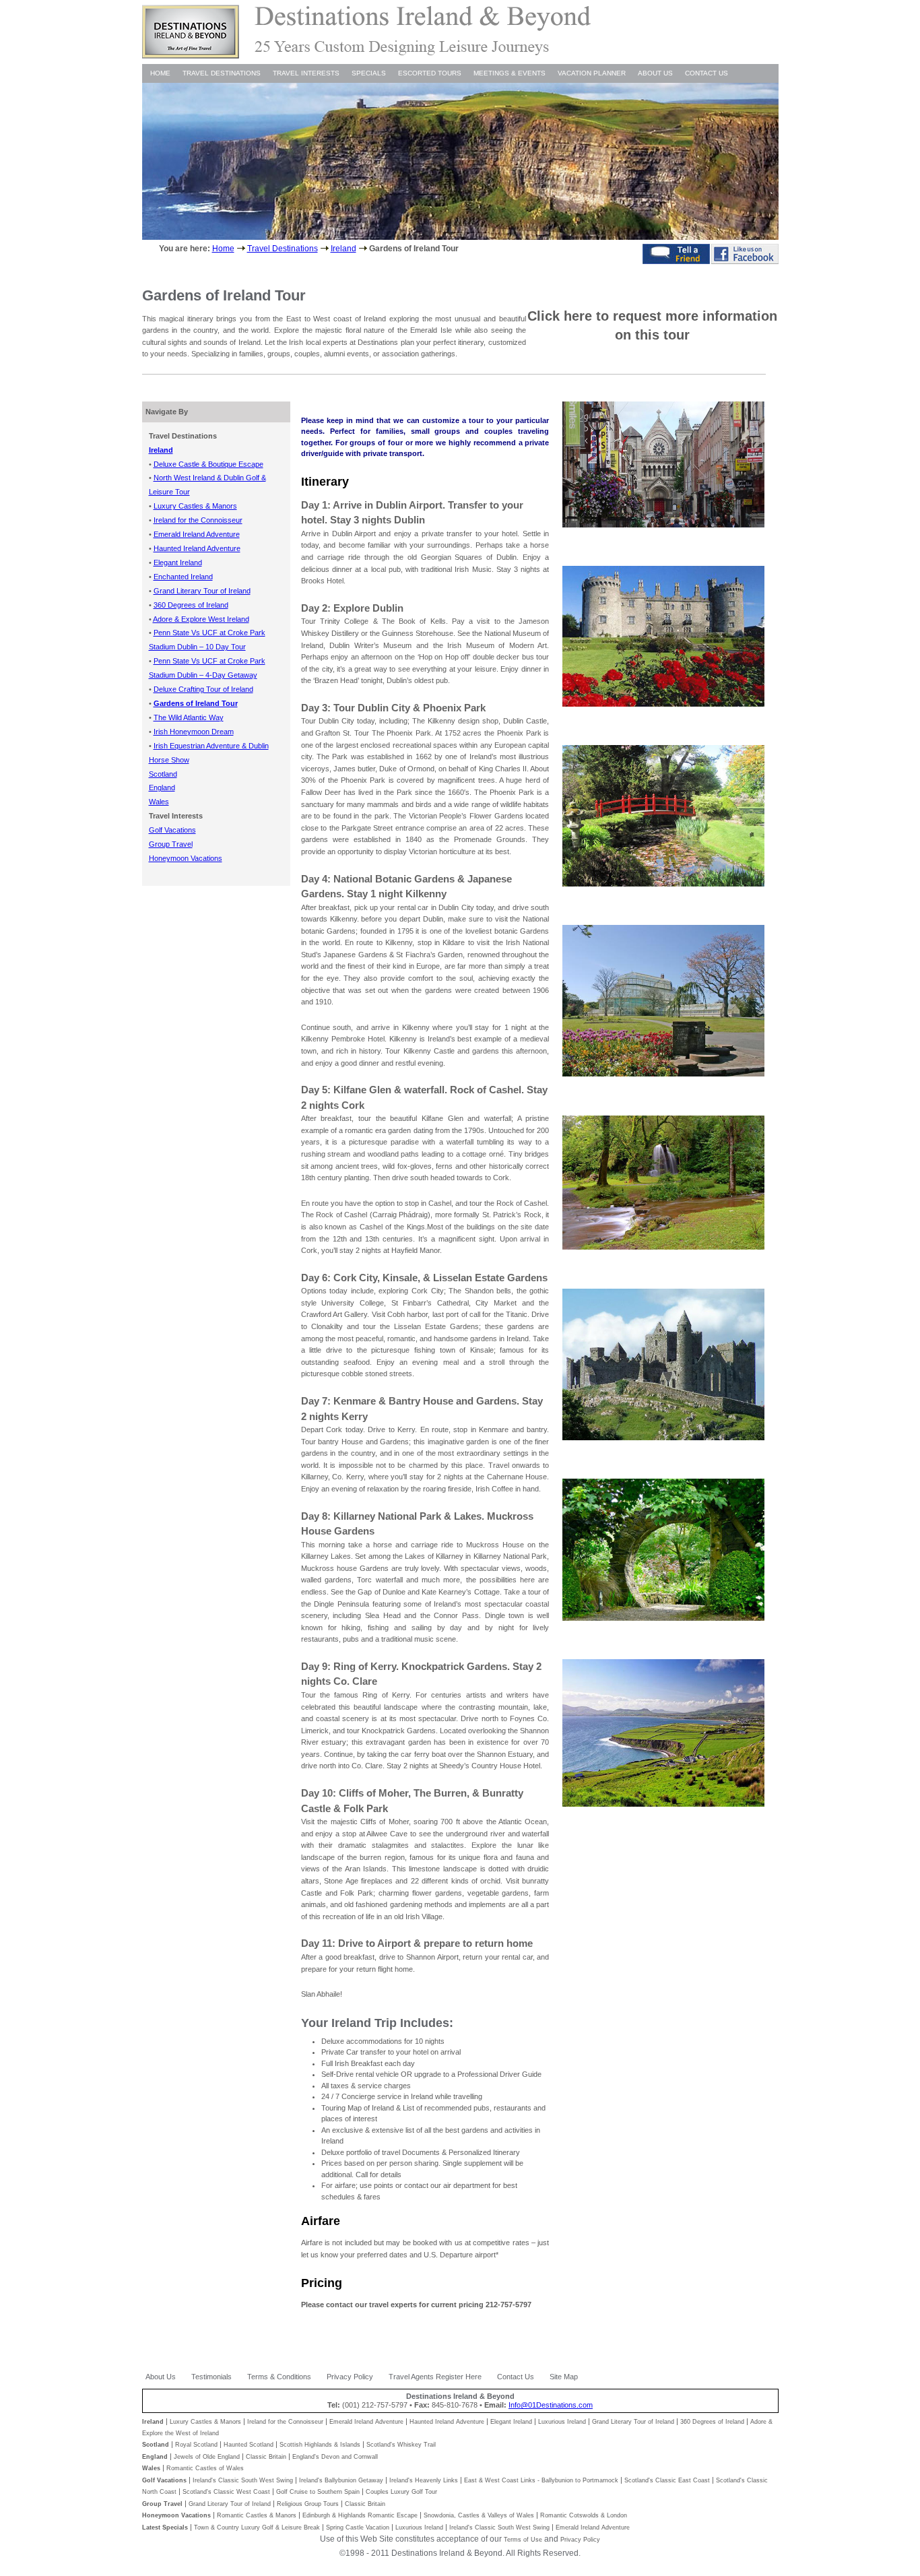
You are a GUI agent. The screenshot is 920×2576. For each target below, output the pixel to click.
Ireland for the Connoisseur (285, 2422)
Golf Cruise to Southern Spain (318, 2492)
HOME (160, 73)
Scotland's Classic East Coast (667, 2480)
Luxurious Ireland (562, 2422)
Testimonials (211, 2377)
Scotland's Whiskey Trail (401, 2445)
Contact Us (516, 2377)
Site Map (564, 2377)
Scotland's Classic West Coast (226, 2492)
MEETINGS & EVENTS (510, 73)
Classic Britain (266, 2457)
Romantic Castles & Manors (257, 2515)
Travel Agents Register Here (435, 2377)
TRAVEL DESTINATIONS (222, 73)
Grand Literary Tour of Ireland (633, 2422)
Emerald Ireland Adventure (366, 2422)
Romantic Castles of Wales (205, 2468)
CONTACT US (707, 73)
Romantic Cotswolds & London (584, 2515)
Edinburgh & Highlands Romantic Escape (360, 2515)
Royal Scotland (196, 2445)
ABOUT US (655, 73)
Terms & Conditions (279, 2377)
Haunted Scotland (249, 2445)
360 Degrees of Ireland (712, 2422)
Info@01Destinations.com (551, 2405)
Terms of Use (523, 2540)
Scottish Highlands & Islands (320, 2445)
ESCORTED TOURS (430, 73)
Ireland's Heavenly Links (424, 2480)
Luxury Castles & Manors (205, 2422)
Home (223, 249)
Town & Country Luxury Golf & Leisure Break (257, 2527)
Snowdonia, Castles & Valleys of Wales (479, 2515)
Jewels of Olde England (207, 2457)
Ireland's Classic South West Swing (243, 2480)
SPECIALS (369, 73)
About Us (161, 2377)
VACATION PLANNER (592, 73)
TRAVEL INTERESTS (306, 73)
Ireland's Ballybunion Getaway (341, 2480)
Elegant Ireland (511, 2422)
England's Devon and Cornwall (335, 2457)
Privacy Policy (350, 2377)
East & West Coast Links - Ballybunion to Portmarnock (541, 2480)
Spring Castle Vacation (358, 2527)
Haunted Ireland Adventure (447, 2422)
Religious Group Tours (308, 2504)
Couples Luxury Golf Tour (401, 2492)
